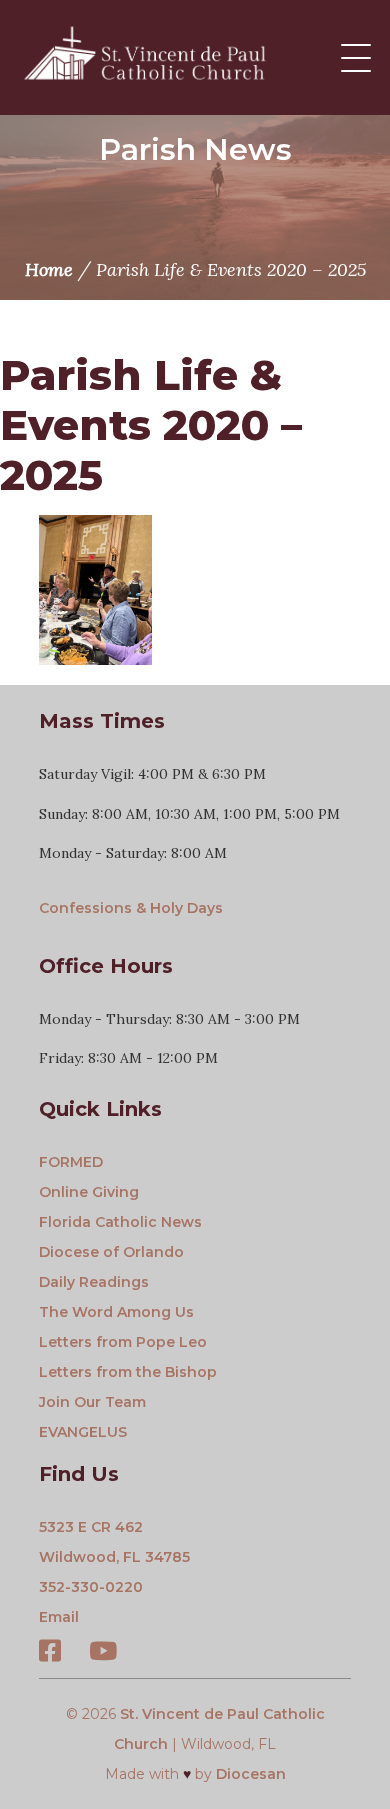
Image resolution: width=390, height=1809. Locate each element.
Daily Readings (94, 1282)
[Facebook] (50, 1654)
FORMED (71, 1162)
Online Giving (89, 1192)
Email (59, 1617)
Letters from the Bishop (128, 1372)
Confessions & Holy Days (131, 908)
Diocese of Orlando (111, 1252)
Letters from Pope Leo (123, 1342)
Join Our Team (92, 1402)
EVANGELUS (83, 1432)
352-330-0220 (91, 1587)
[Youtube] (103, 1654)
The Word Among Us (116, 1312)
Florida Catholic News (120, 1222)
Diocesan (251, 1774)
